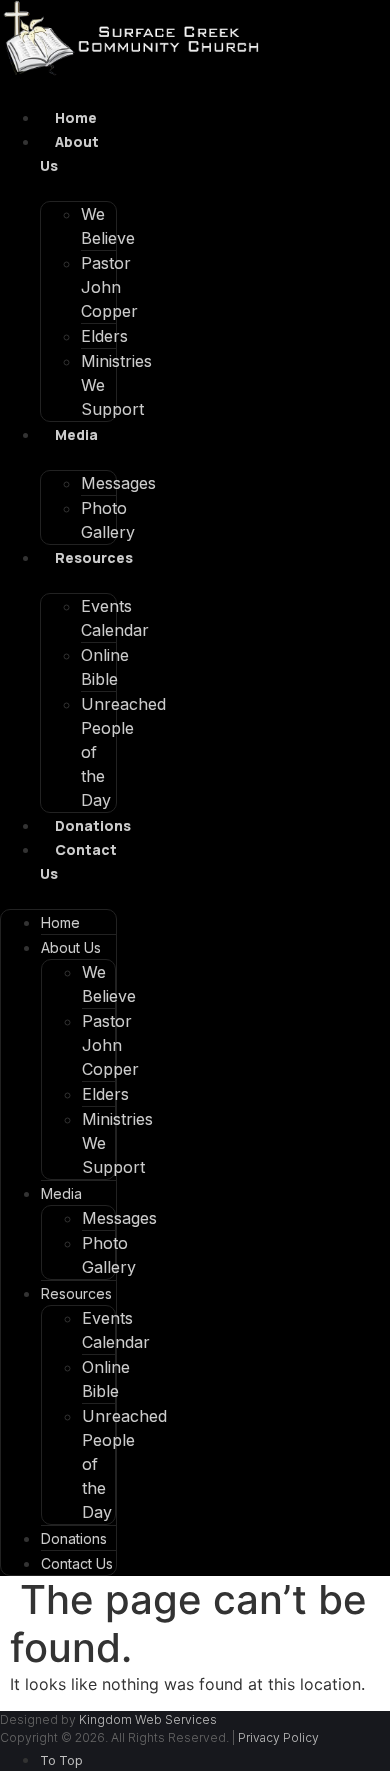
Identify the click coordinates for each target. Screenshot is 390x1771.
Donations (93, 825)
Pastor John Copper (109, 287)
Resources (94, 557)
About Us (71, 947)
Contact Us (77, 1563)
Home (76, 117)
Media (76, 434)
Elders (104, 336)
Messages (118, 483)
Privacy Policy (278, 1737)
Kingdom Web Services (148, 1719)
